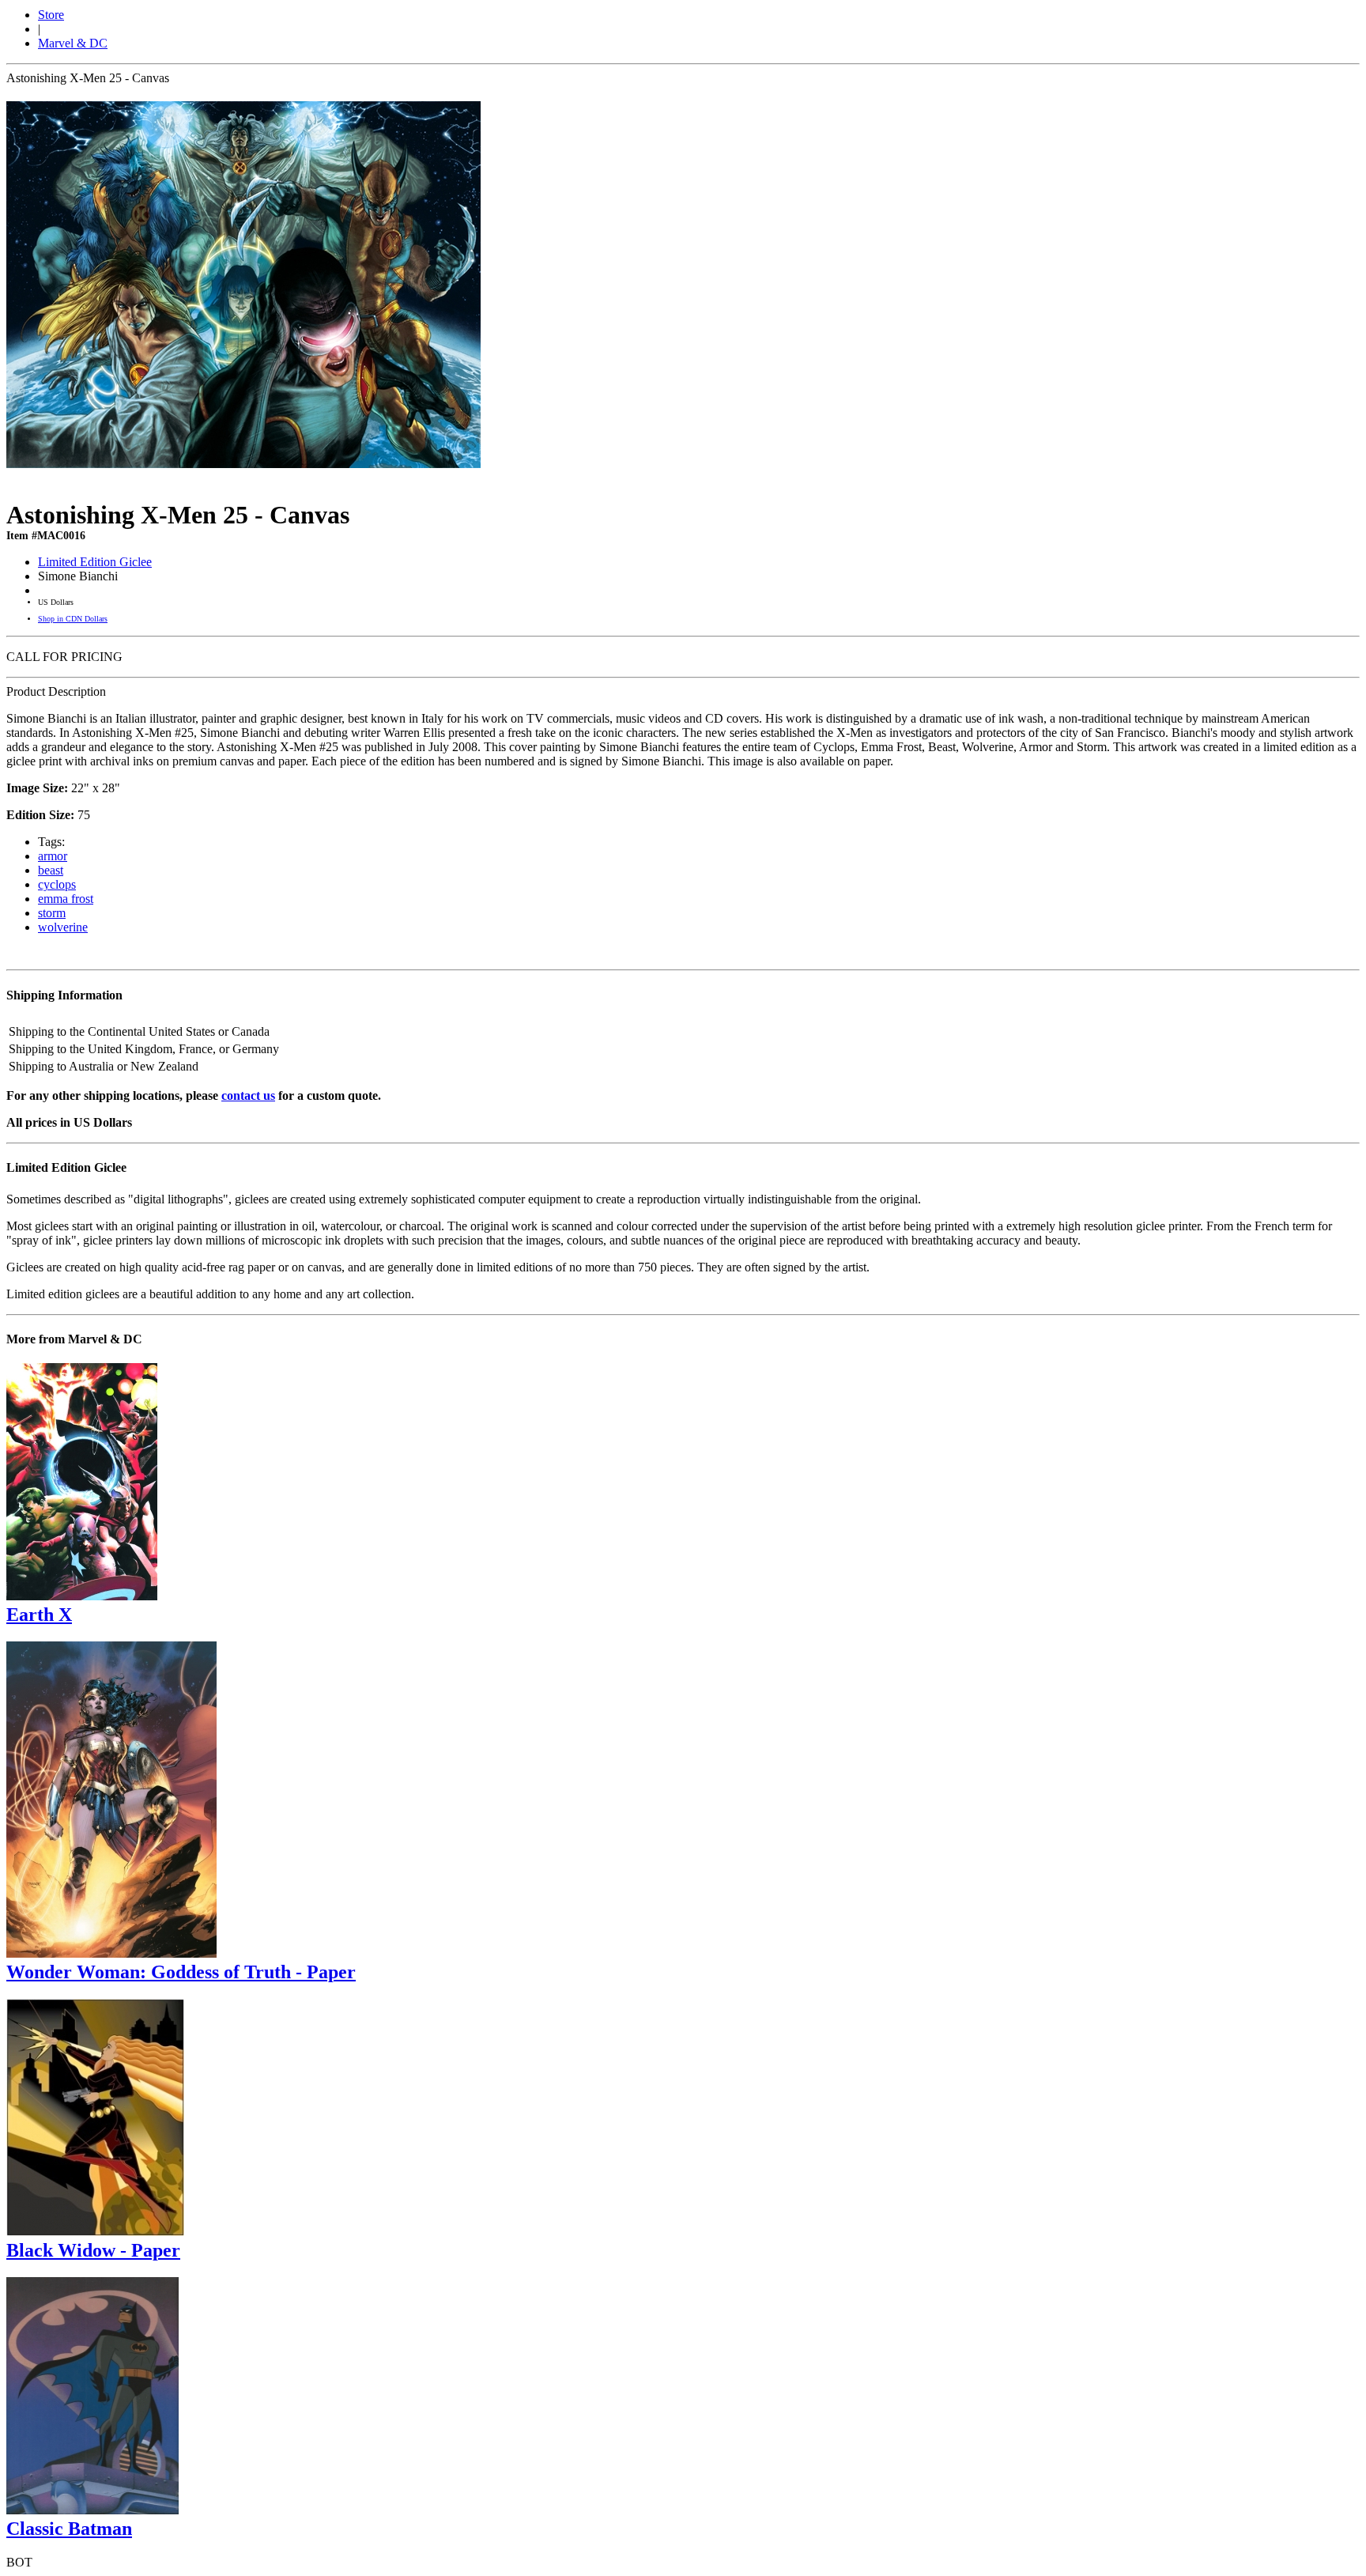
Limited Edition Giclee (95, 562)
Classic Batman (69, 2529)
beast (51, 870)
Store (51, 15)
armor (53, 856)
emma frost (66, 899)
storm (52, 913)
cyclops (57, 884)
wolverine (63, 927)
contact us (248, 1095)
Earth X (39, 1615)
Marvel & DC (73, 43)
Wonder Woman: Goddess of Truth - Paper (181, 1972)
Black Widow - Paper (93, 2250)
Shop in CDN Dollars (73, 619)
